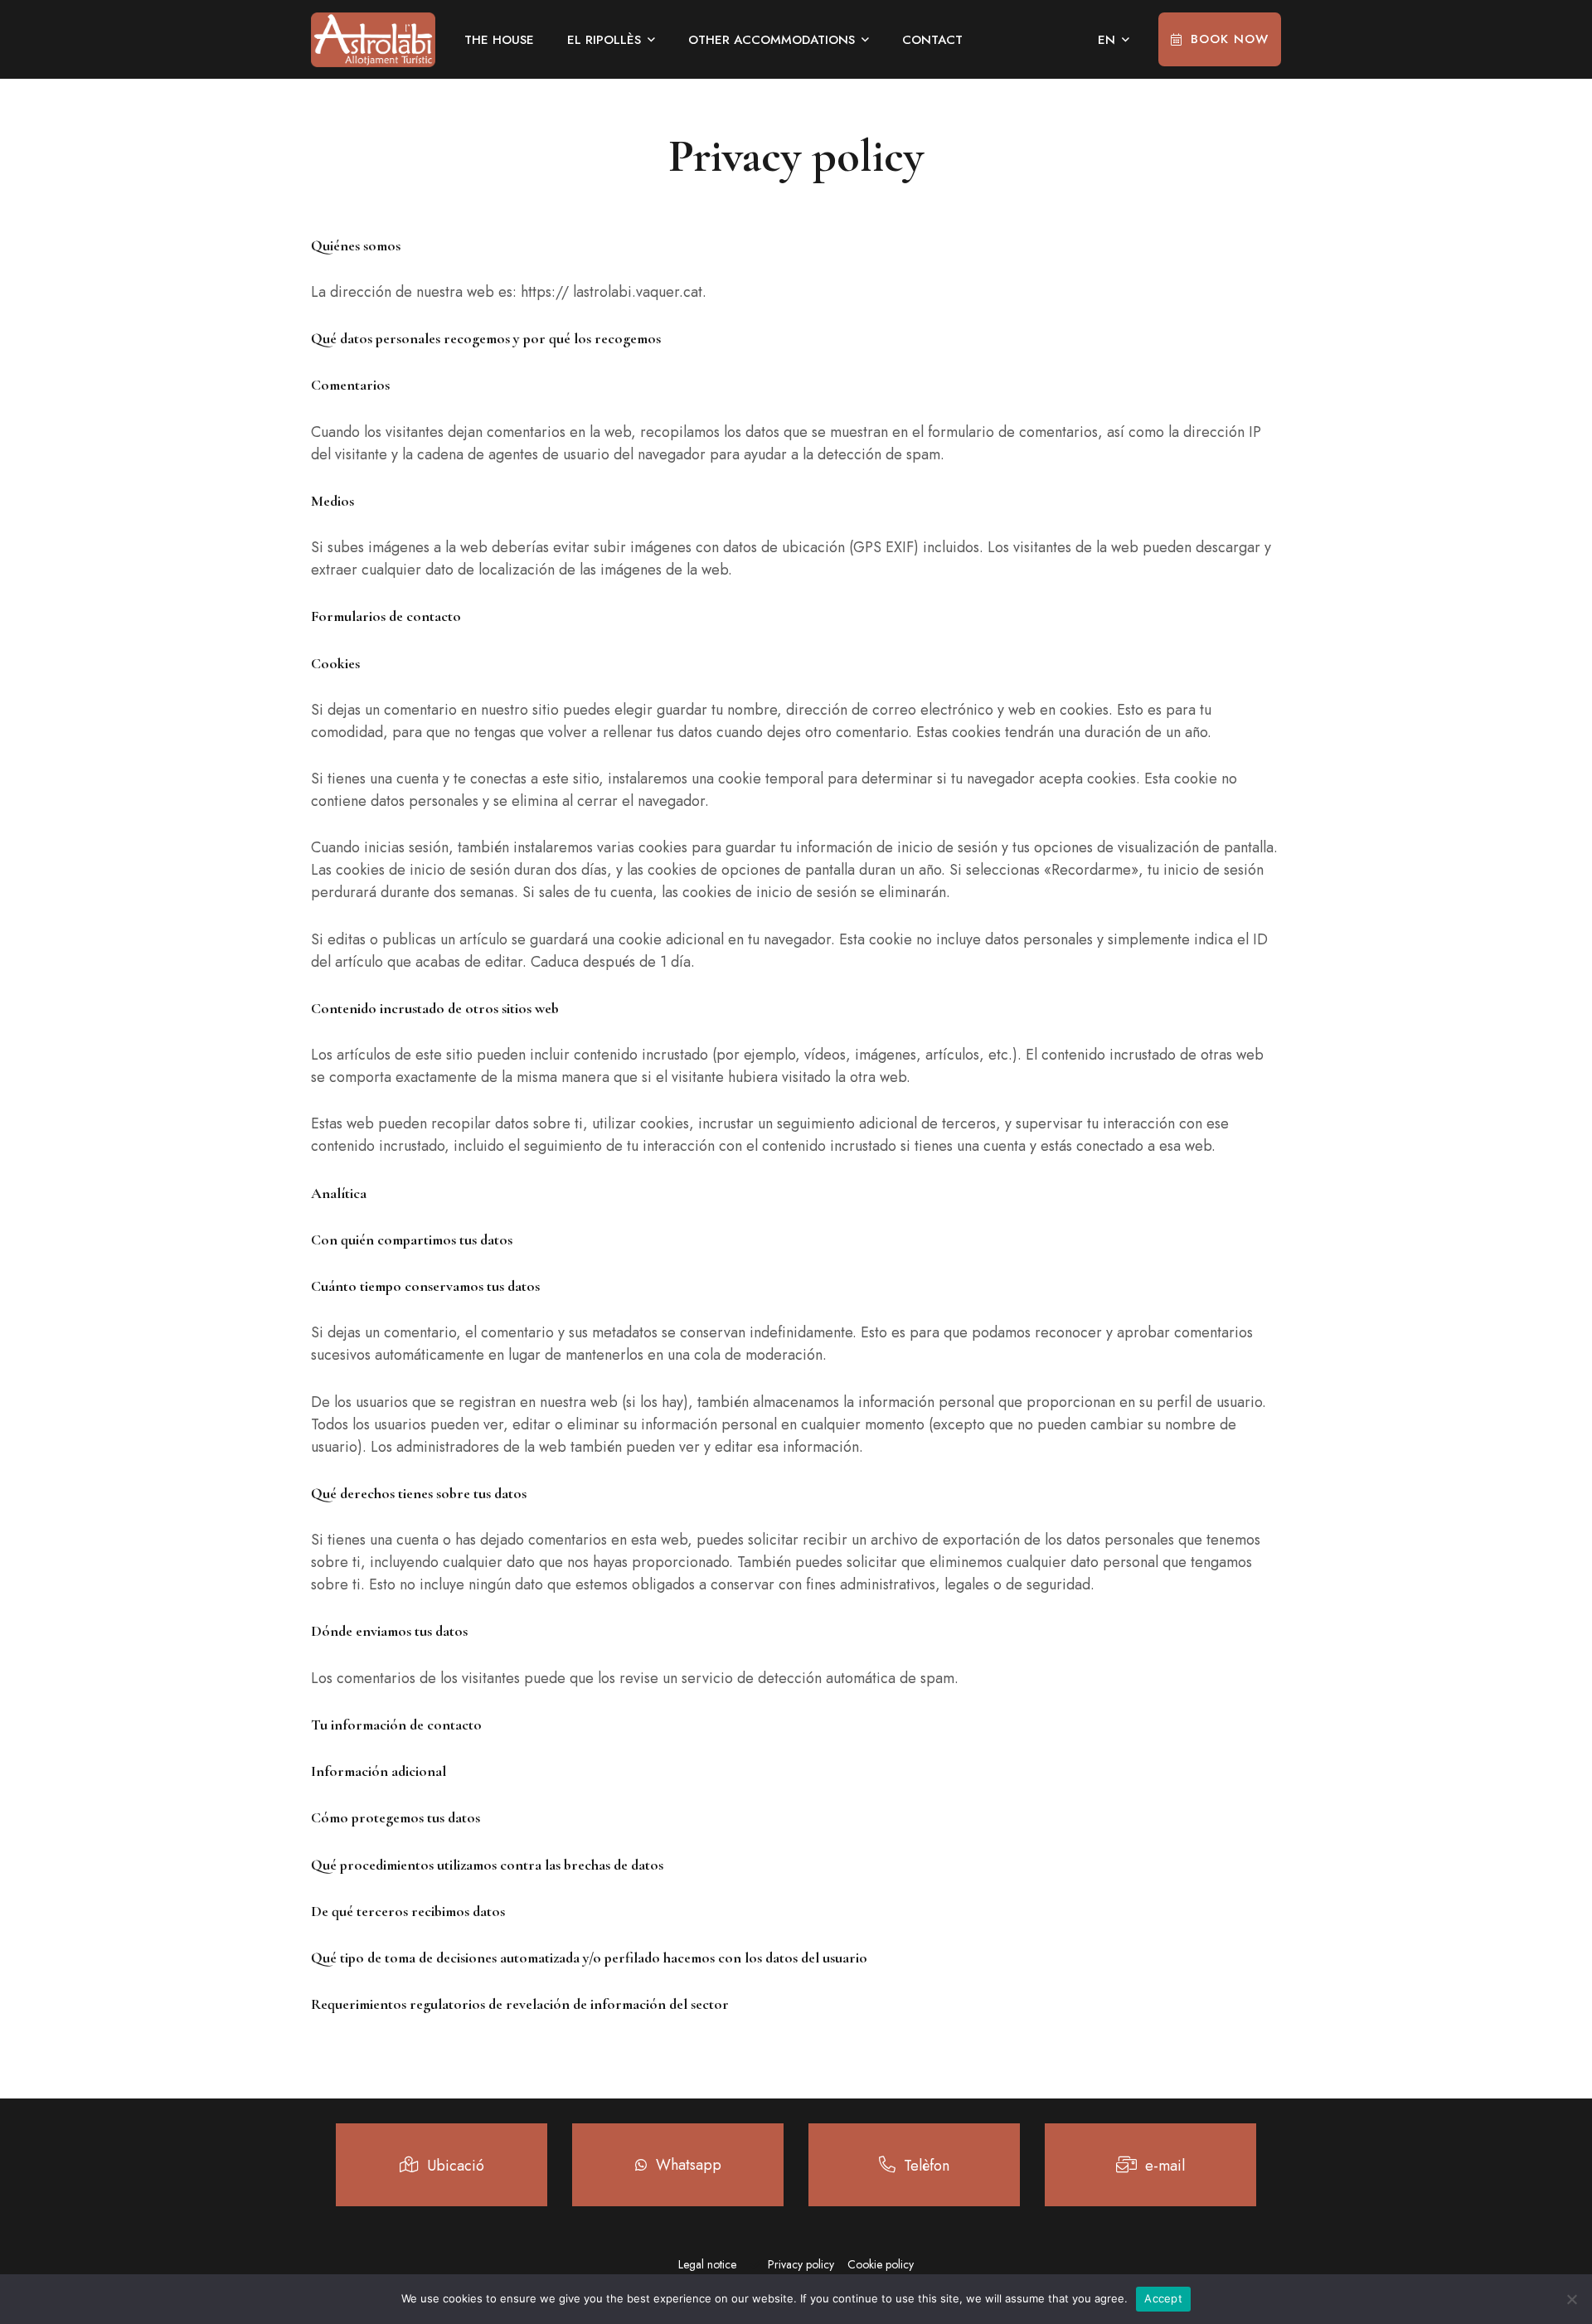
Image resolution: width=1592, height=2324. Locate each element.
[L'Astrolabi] (373, 40)
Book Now (1230, 39)
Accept (1163, 2298)
